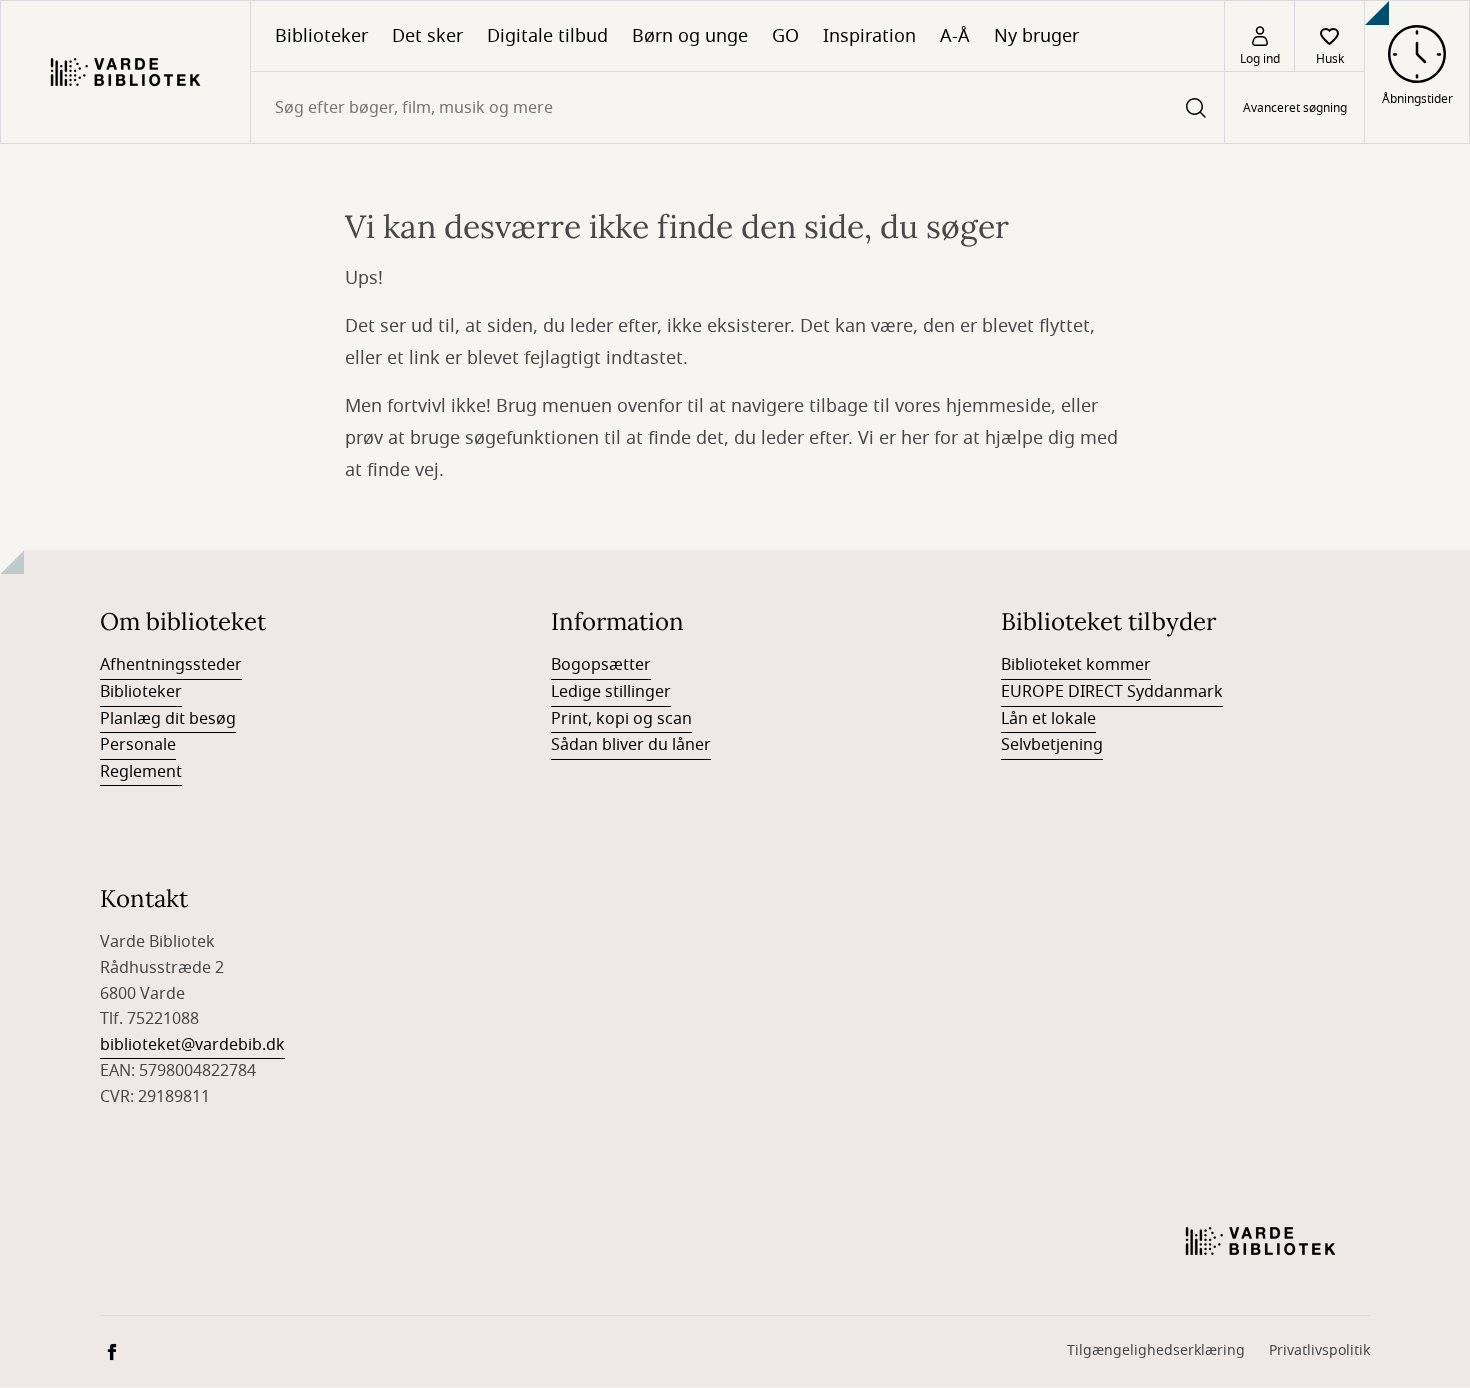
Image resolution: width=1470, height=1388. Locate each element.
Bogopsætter (601, 665)
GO (785, 36)
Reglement (141, 772)
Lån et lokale (1048, 719)
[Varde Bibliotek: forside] (125, 72)
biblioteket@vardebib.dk (192, 1045)
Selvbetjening (1052, 745)
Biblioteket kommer (1076, 665)
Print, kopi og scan (621, 719)
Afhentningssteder (171, 665)
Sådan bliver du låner (631, 745)
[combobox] (737, 107)
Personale (138, 745)
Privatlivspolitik (1319, 1350)
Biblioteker (321, 36)
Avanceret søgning (1295, 108)
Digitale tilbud (547, 36)
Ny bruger (1036, 36)
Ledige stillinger (611, 692)
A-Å (955, 36)
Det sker (427, 36)
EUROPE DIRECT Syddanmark (1112, 692)
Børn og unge (690, 36)
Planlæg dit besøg (168, 719)
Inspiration (869, 36)
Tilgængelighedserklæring (1156, 1350)
